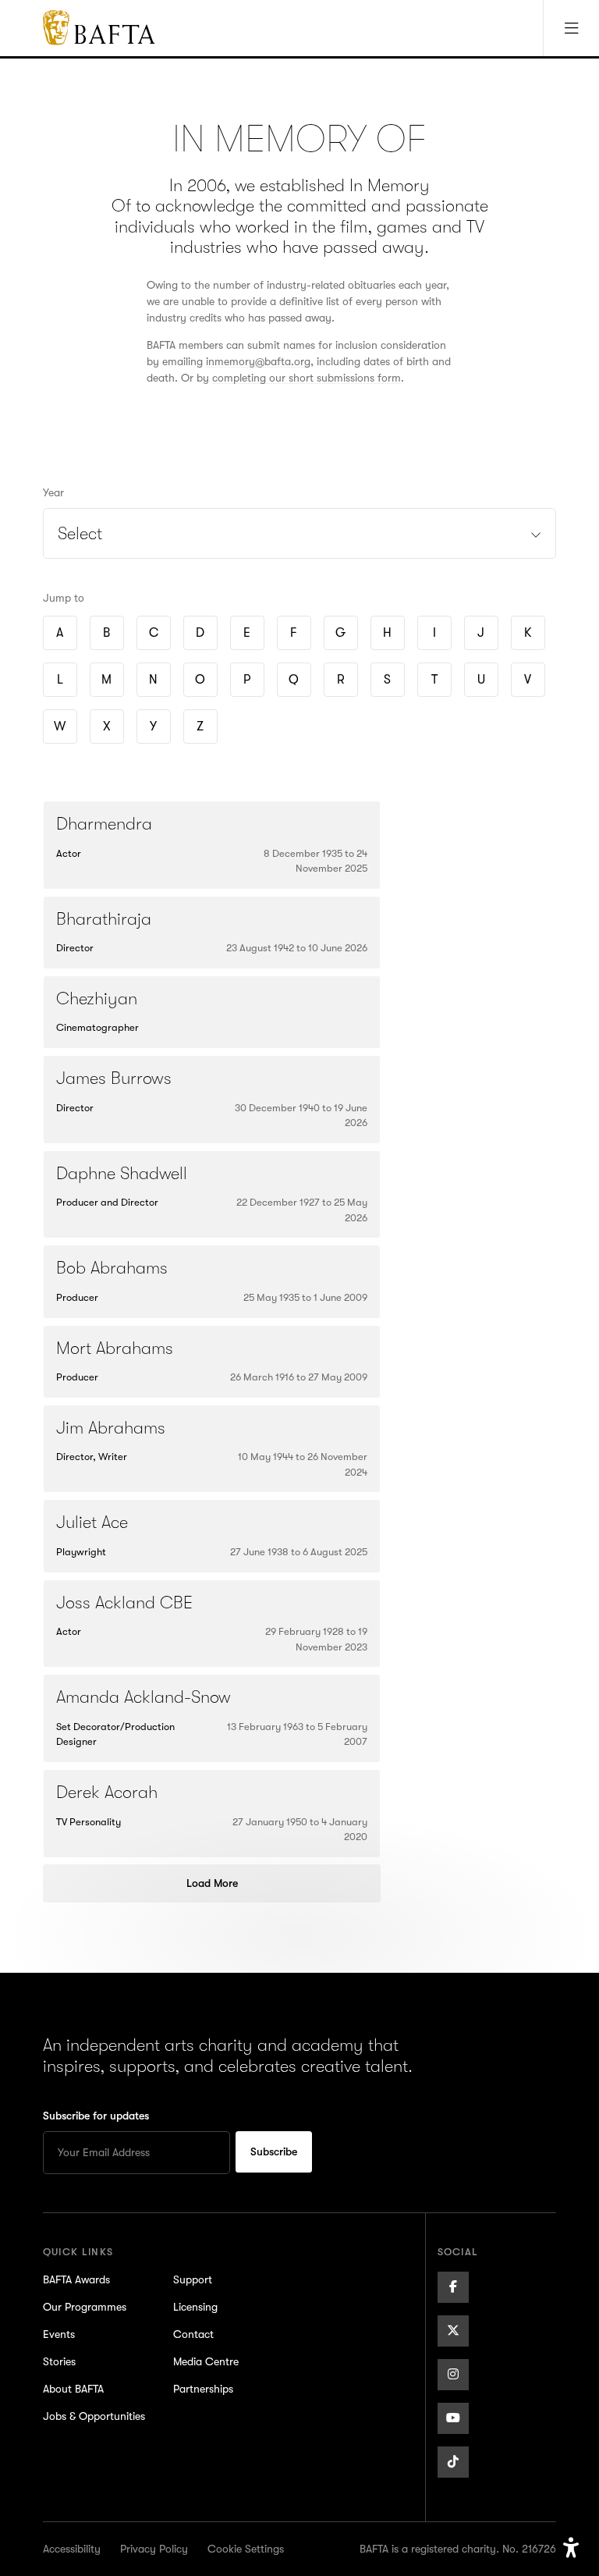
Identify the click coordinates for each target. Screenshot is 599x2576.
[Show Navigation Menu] (571, 28)
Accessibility (72, 2549)
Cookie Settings (246, 2549)
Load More (212, 1883)
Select (80, 533)
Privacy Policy (154, 2549)
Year (53, 492)
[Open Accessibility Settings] (571, 2548)
